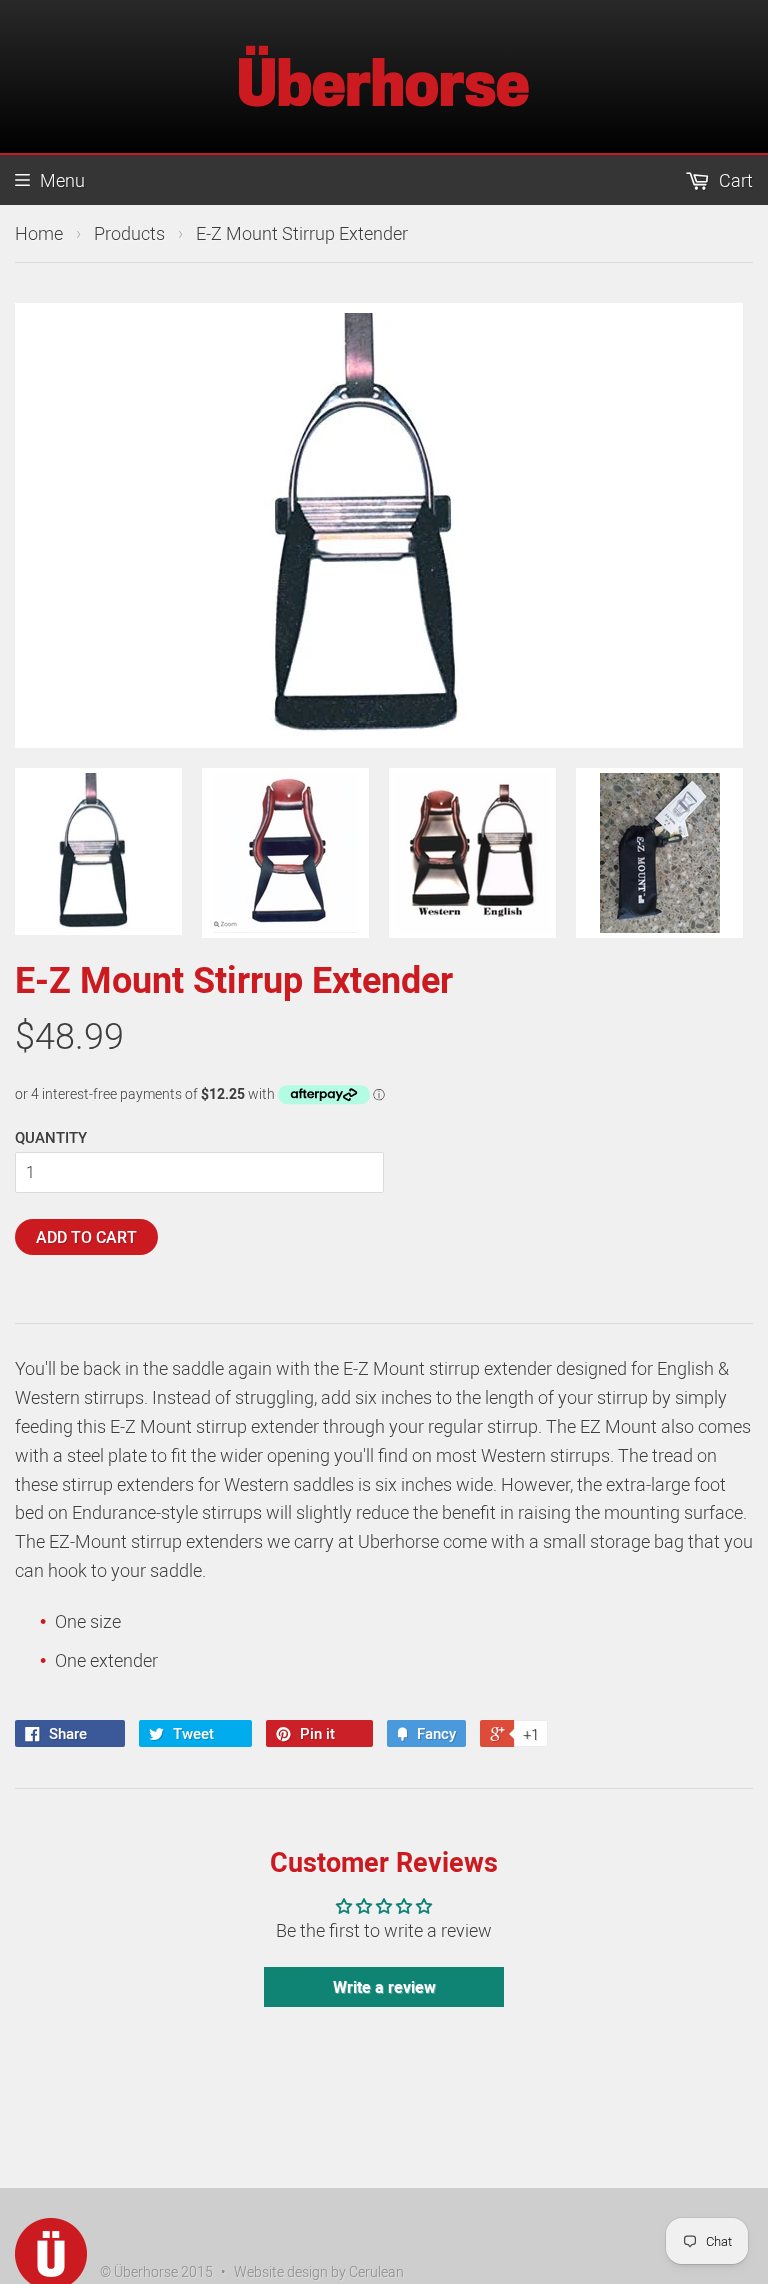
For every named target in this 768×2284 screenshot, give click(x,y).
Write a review (384, 1987)
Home (39, 233)
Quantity (51, 1137)
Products (129, 233)
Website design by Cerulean (319, 2271)
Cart (734, 180)
